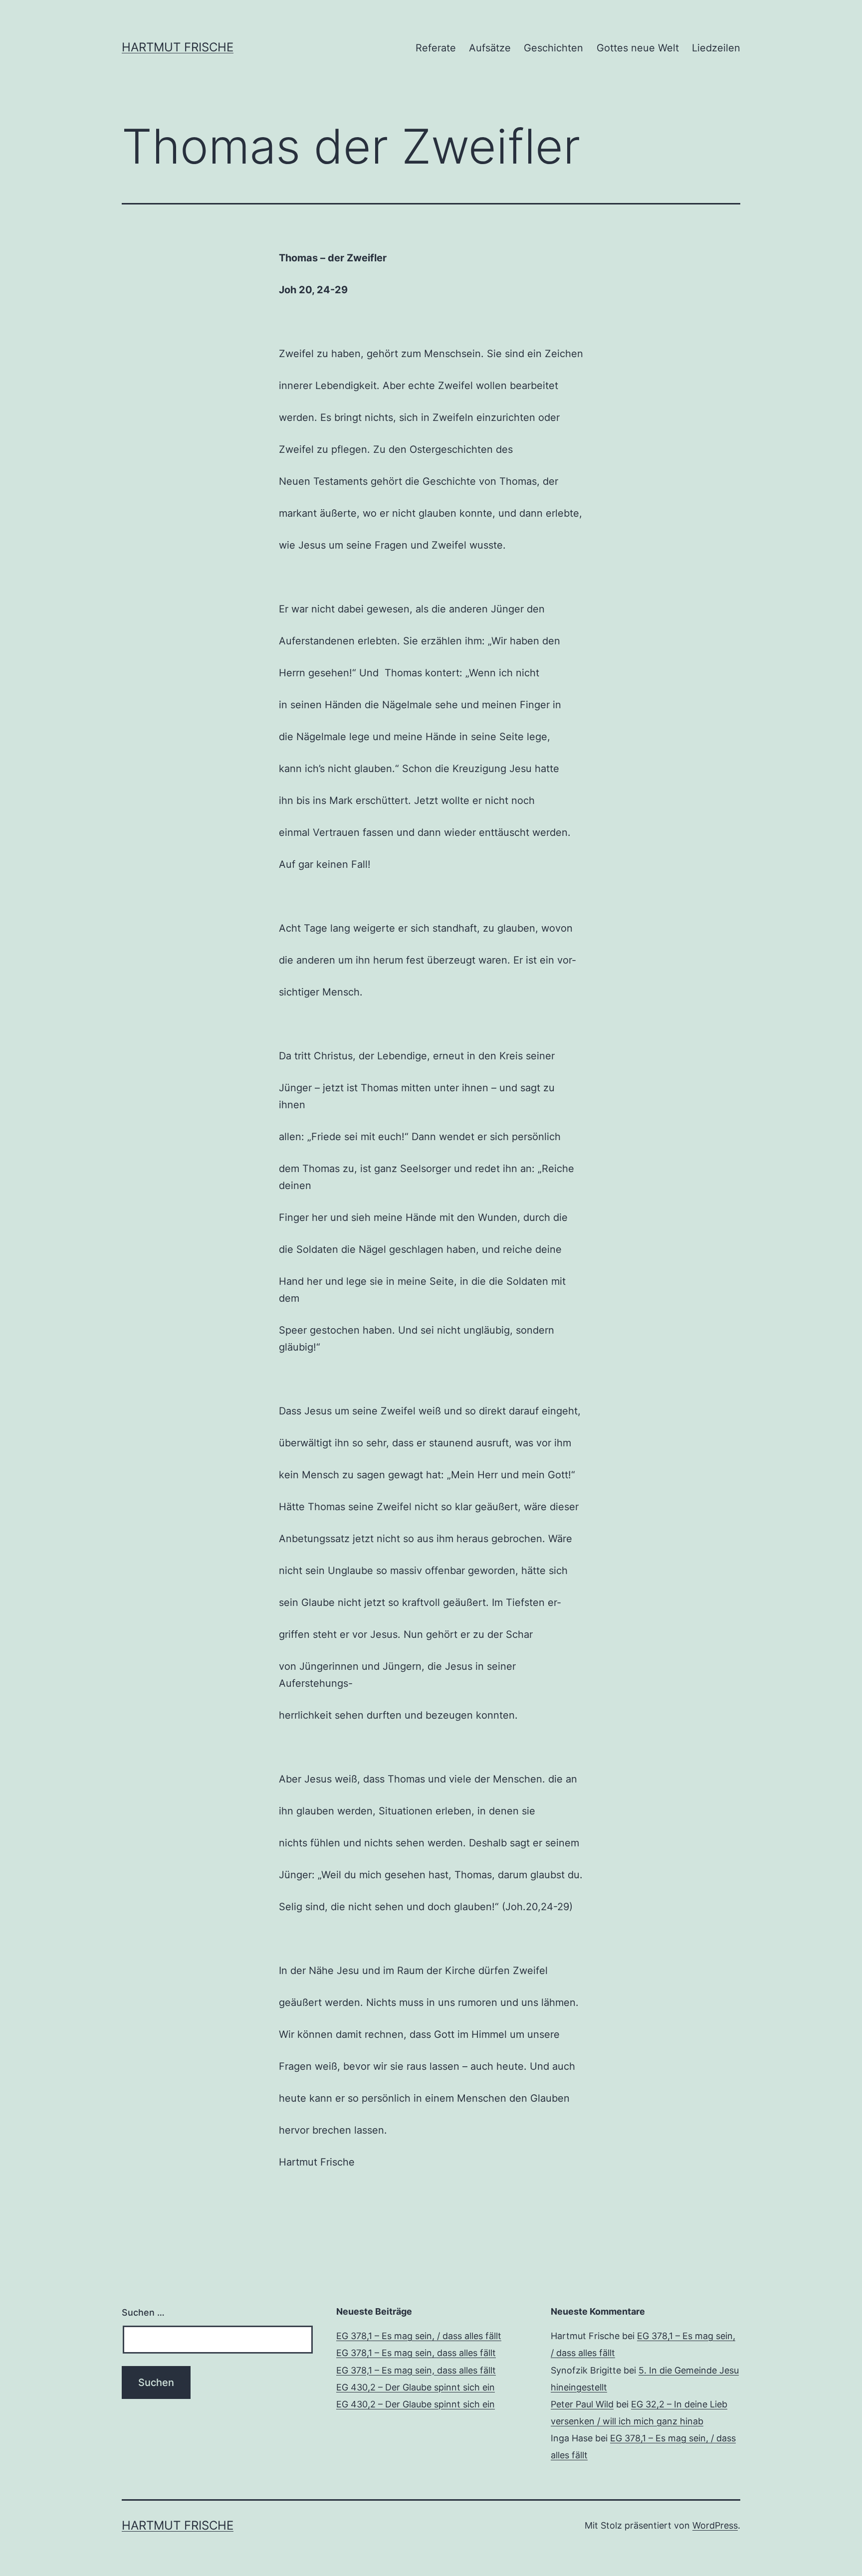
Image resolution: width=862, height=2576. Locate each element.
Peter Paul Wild (582, 2404)
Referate (436, 48)
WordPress (715, 2525)
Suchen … (143, 2312)
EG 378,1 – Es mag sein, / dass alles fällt (419, 2336)
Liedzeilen (716, 48)
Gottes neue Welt (638, 48)
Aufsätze (490, 48)
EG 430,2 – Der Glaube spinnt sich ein (416, 2387)
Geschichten (553, 48)
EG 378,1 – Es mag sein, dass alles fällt (416, 2353)
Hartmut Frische (178, 47)
